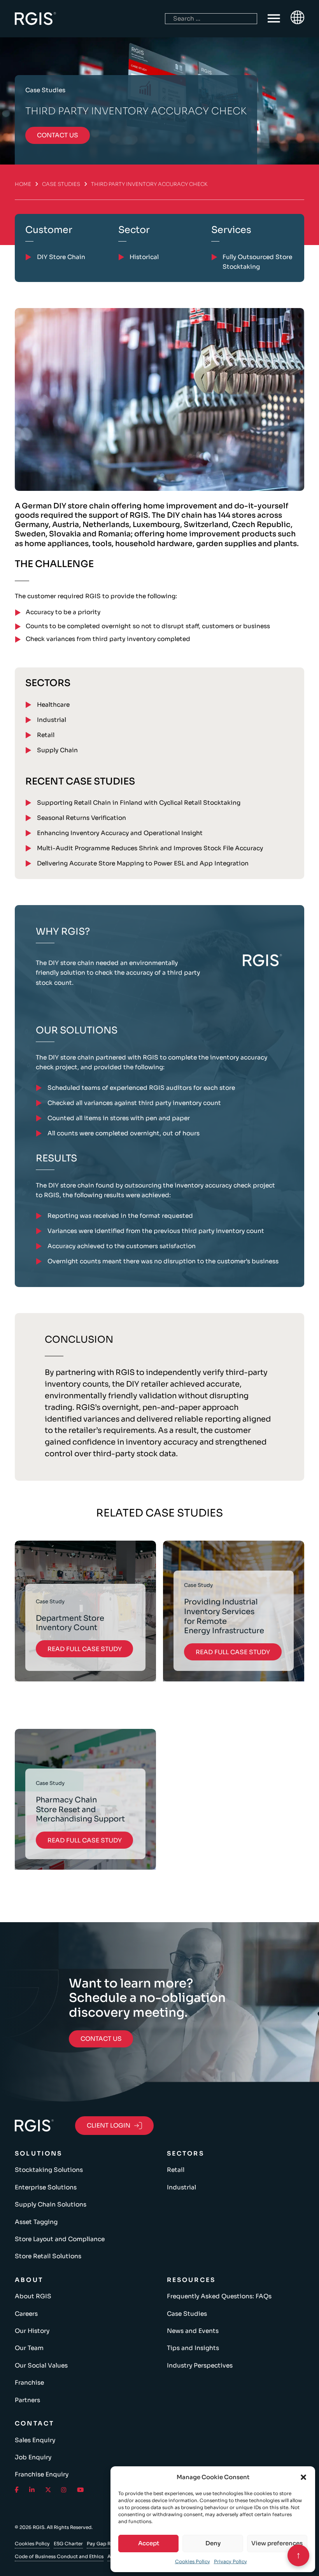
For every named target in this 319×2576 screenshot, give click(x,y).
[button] (303, 2477)
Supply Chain (57, 750)
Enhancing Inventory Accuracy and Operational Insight (120, 833)
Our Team (29, 2348)
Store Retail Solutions (48, 2256)
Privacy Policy (230, 2561)
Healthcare (53, 705)
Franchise (29, 2382)
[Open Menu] (274, 19)
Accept (149, 2543)
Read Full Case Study (85, 1649)
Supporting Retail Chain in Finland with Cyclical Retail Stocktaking (139, 803)
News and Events (193, 2331)
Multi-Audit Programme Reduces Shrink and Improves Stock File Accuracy (150, 848)
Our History (32, 2331)
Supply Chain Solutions (51, 2204)
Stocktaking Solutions (49, 2170)
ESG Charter (68, 2544)
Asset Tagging (36, 2222)
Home (23, 184)
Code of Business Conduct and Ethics (59, 2556)
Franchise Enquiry (42, 2474)
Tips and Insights (193, 2348)
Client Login (109, 2125)
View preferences (277, 2543)
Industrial (52, 720)
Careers (26, 2314)
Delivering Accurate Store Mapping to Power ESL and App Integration (143, 863)
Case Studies (61, 184)
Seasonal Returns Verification (82, 818)
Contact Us (101, 2039)
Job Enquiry (33, 2457)
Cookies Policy (193, 2561)
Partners (27, 2400)
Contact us (58, 135)
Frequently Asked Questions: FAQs (219, 2296)
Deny (213, 2543)
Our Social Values (41, 2365)
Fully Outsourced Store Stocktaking (257, 262)
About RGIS (33, 2296)
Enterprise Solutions (46, 2187)
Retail (46, 735)
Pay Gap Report (105, 2544)
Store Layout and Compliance (60, 2239)
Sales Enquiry (35, 2440)
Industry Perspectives (200, 2365)
